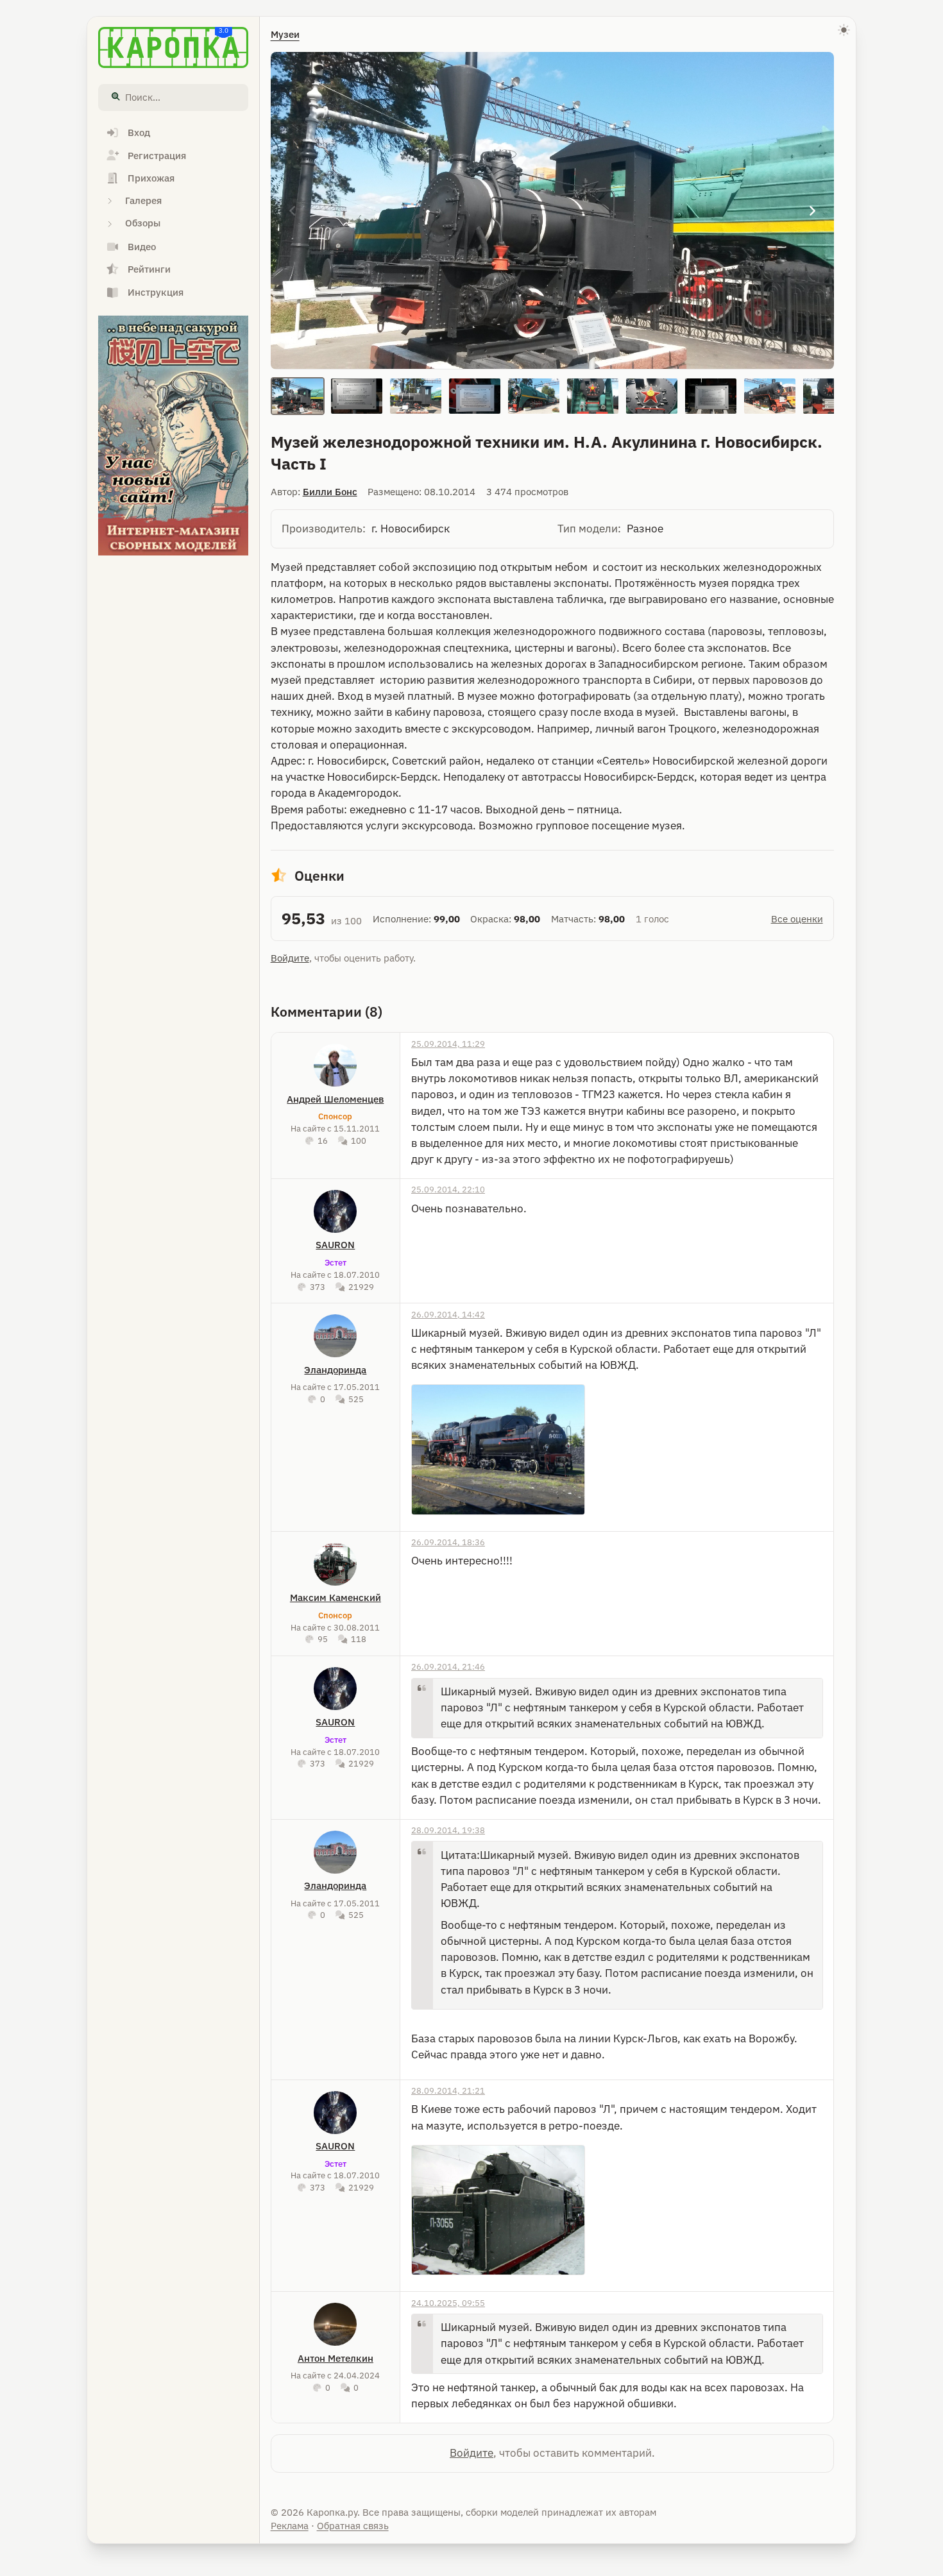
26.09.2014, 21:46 (448, 1666)
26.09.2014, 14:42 (448, 1314)
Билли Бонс (330, 492)
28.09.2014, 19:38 (448, 1830)
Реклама (290, 2526)
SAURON (335, 1245)
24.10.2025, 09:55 (448, 2303)
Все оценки (797, 919)
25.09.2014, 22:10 (448, 1189)
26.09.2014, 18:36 (448, 1542)
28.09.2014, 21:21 (448, 2090)
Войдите (290, 958)
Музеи (285, 34)
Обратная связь (353, 2526)
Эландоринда (335, 1370)
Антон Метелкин (336, 2358)
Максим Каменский (336, 1597)
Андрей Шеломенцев (335, 1099)
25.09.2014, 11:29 (448, 1044)
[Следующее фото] (812, 211)
